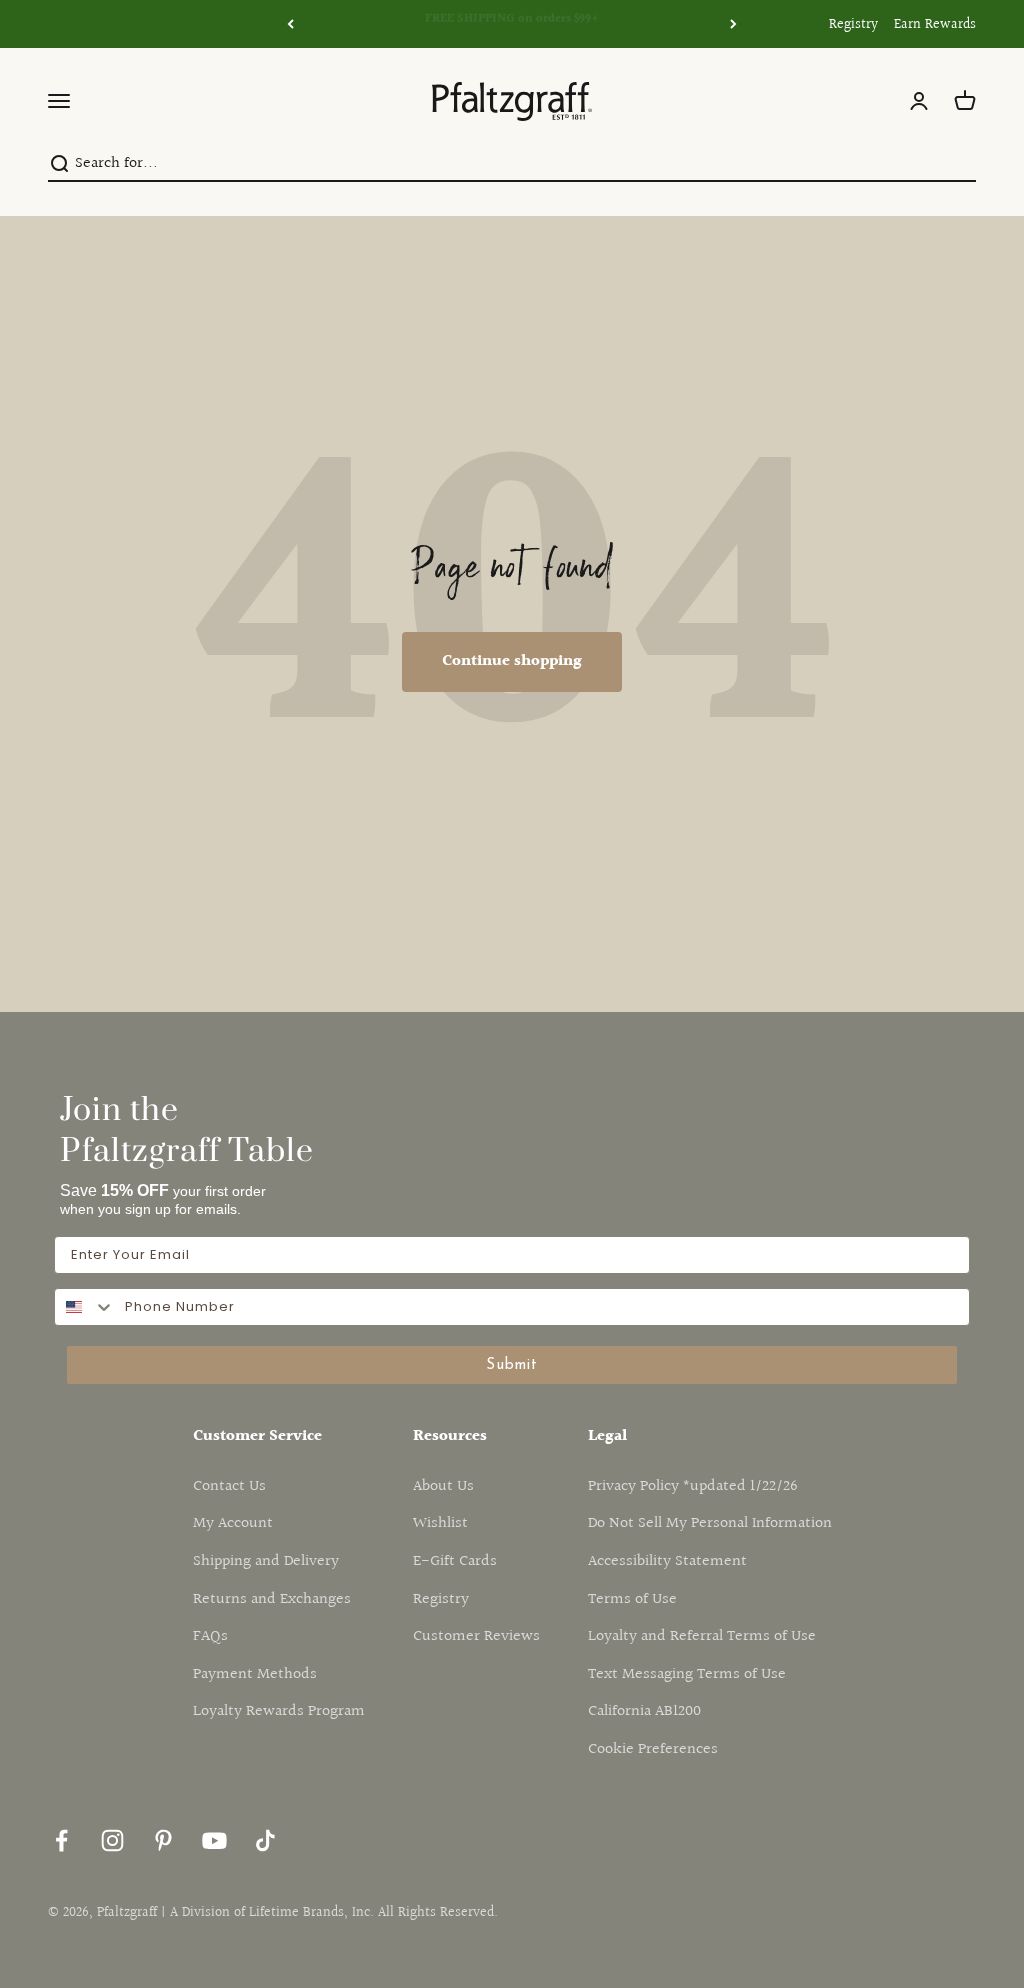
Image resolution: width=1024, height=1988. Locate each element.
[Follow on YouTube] (214, 1840)
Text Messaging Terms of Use (687, 1674)
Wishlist (440, 1523)
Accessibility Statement (667, 1561)
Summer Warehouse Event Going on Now (512, 23)
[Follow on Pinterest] (163, 1840)
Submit (512, 1365)
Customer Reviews (476, 1636)
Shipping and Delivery (266, 1561)
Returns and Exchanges (272, 1599)
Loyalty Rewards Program (279, 1711)
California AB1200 (644, 1711)
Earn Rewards (935, 25)
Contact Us (229, 1486)
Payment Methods (255, 1674)
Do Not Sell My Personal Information (710, 1523)
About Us (443, 1486)
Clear (959, 163)
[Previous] (290, 24)
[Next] (733, 24)
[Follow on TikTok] (265, 1840)
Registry (853, 25)
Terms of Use (632, 1599)
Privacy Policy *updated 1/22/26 (693, 1486)
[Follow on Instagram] (112, 1840)
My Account (233, 1523)
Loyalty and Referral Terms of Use (702, 1636)
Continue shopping (512, 661)
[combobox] (85, 1307)
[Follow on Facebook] (61, 1840)
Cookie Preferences (653, 1749)
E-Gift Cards (455, 1561)
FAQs (210, 1636)
